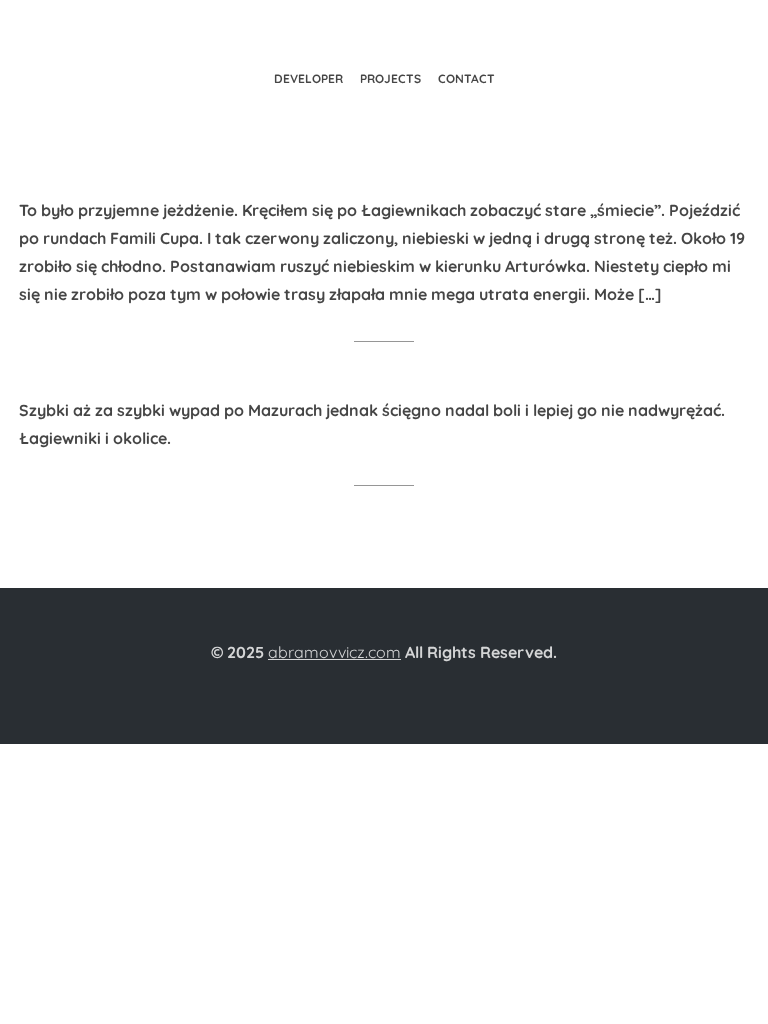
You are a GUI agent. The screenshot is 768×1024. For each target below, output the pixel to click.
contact (466, 78)
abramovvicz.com (334, 652)
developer (308, 78)
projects (390, 78)
